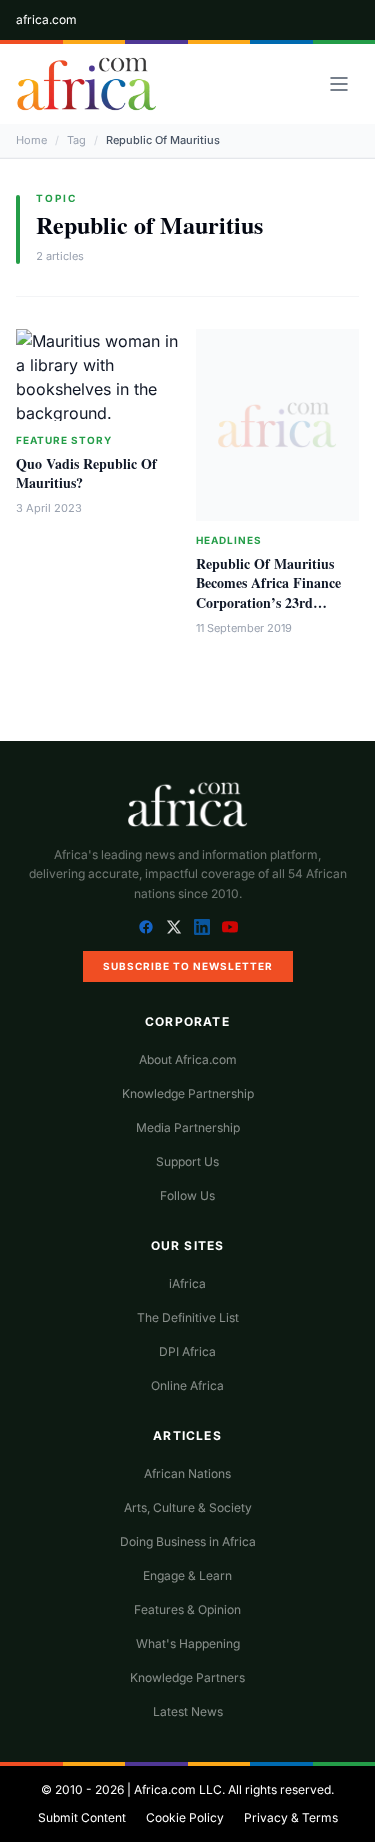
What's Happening (188, 1643)
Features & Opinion (187, 1609)
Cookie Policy (185, 1817)
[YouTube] (230, 927)
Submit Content (82, 1817)
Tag (76, 140)
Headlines (229, 540)
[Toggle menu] (339, 84)
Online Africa (187, 1385)
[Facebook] (146, 927)
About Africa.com (188, 1059)
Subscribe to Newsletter (188, 966)
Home (31, 140)
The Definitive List (188, 1317)
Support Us (187, 1161)
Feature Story (64, 440)
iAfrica (187, 1283)
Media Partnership (188, 1127)
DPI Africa (187, 1351)
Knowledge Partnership (188, 1093)
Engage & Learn (187, 1575)
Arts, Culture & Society (188, 1507)
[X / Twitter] (174, 927)
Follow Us (187, 1195)
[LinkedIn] (202, 927)
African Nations (187, 1473)
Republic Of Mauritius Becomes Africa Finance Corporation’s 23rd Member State (268, 592)
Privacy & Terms (291, 1817)
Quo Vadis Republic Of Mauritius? (86, 473)
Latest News (188, 1711)
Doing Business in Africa (188, 1541)
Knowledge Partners (187, 1677)
